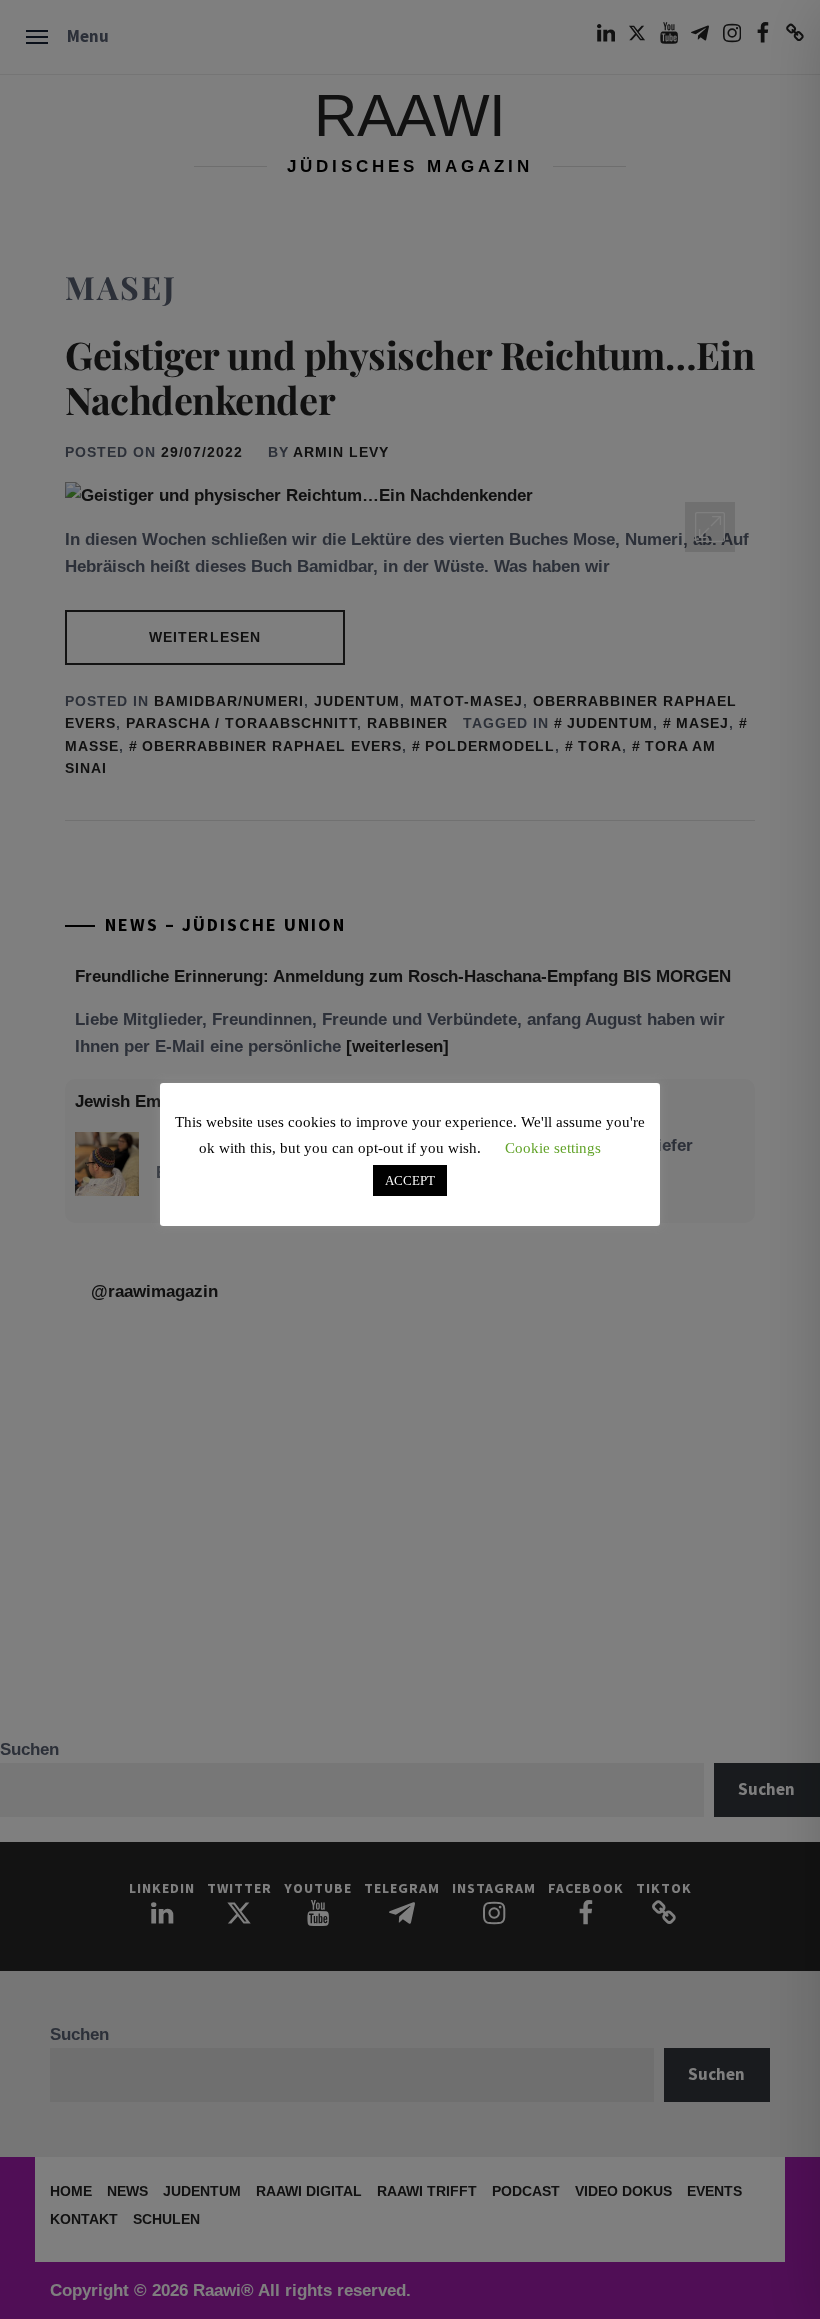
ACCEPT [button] (410, 1180)
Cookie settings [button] (553, 1148)
